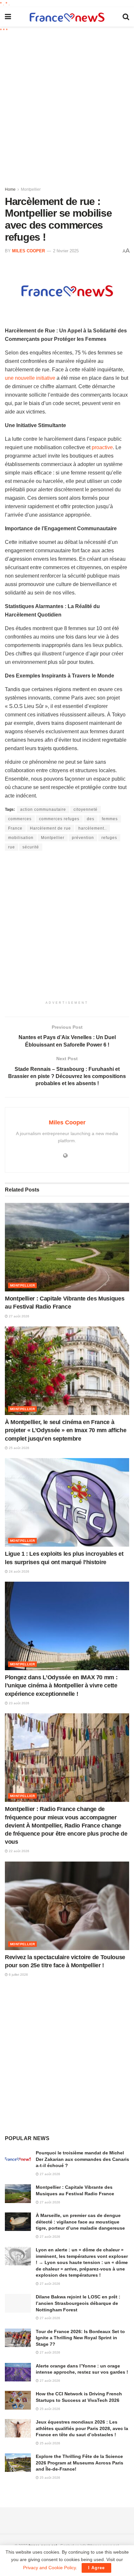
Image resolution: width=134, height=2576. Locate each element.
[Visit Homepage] (67, 17)
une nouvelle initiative (30, 378)
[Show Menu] (8, 17)
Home (10, 189)
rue (12, 847)
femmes (110, 819)
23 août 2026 (19, 1703)
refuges (109, 838)
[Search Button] (126, 17)
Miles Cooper (28, 251)
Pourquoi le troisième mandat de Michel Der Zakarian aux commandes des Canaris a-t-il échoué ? (82, 2159)
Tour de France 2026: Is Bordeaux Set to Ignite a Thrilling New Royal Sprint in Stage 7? (80, 2338)
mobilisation (21, 838)
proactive (102, 447)
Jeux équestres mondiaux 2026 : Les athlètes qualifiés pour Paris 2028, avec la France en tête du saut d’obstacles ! (82, 2428)
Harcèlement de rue (50, 828)
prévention (83, 838)
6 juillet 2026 (18, 1975)
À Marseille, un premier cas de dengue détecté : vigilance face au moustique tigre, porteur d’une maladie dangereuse (80, 2222)
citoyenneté (86, 809)
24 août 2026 (19, 1571)
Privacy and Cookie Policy (49, 2568)
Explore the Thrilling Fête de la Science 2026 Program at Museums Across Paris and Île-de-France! (80, 2463)
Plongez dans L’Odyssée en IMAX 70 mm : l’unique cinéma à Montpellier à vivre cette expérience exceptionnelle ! (61, 1685)
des (91, 819)
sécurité (31, 847)
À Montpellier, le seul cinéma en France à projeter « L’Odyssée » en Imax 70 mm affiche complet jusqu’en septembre (66, 1430)
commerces (20, 819)
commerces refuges (59, 819)
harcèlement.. (93, 828)
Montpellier (31, 189)
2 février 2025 (66, 251)
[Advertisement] (67, 107)
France (15, 828)
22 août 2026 (19, 1851)
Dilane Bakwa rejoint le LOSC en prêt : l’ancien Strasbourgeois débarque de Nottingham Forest (78, 2303)
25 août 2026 (19, 1448)
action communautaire (43, 809)
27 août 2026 (19, 1316)
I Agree (96, 2568)
